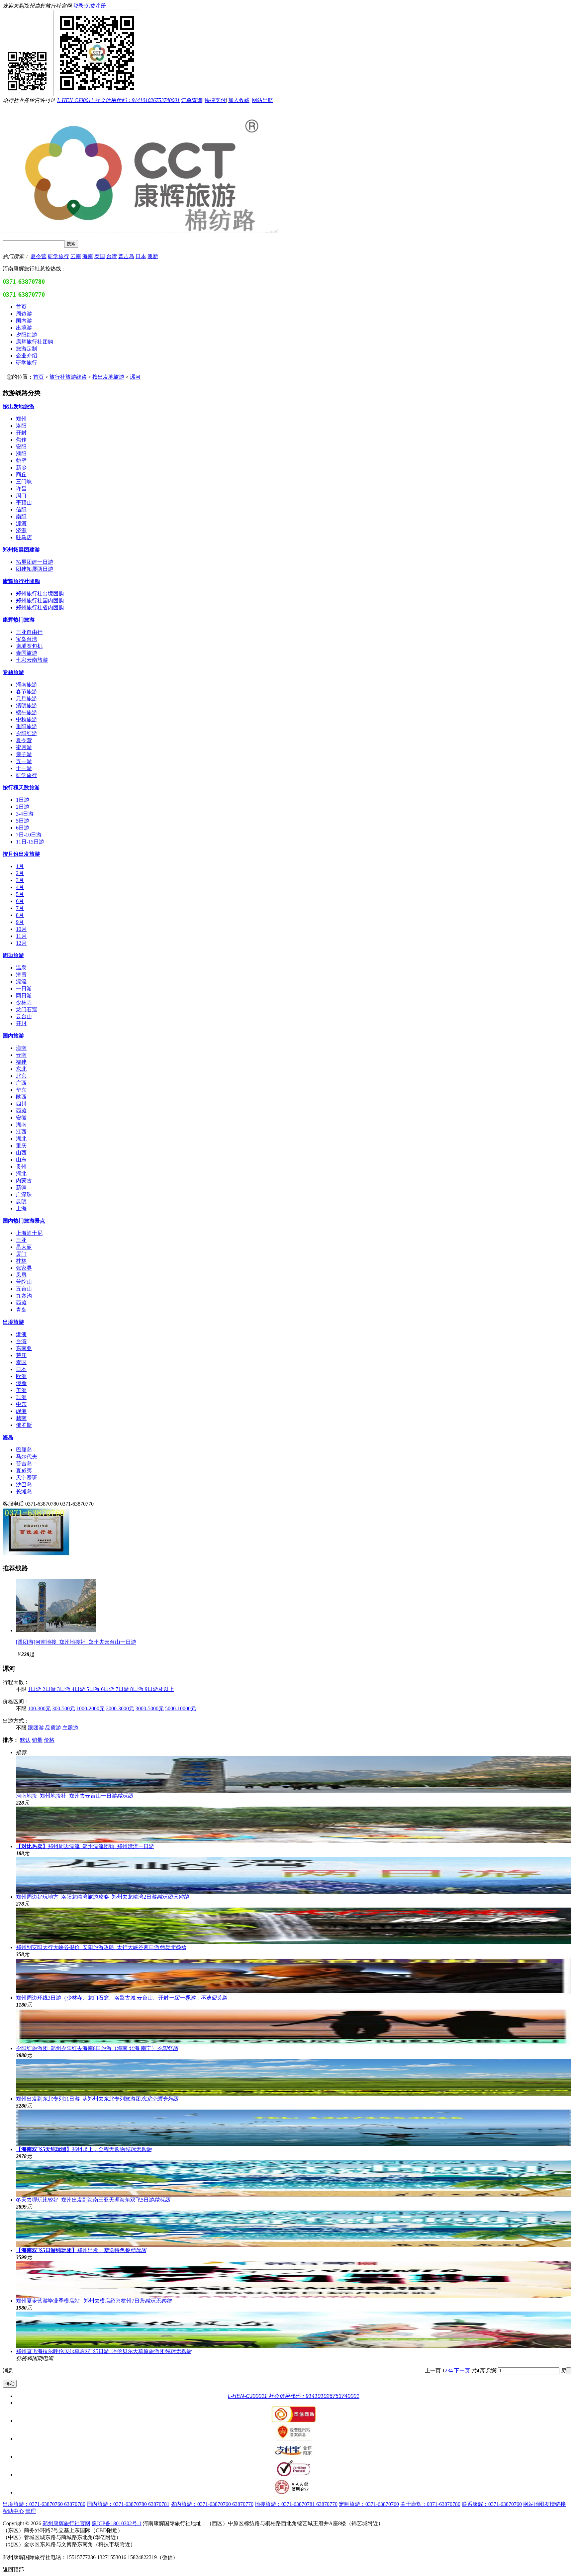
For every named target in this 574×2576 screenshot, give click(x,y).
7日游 (123, 1689)
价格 (49, 1740)
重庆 (21, 1146)
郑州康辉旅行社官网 (66, 2523)
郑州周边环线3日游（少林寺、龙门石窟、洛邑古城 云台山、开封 (122, 1998)
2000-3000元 (120, 1708)
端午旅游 (27, 712)
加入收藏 (239, 100)
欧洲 (21, 1376)
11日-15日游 (30, 842)
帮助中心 (13, 2511)
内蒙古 (24, 1181)
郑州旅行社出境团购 (40, 594)
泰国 (100, 256)
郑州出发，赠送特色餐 (81, 2250)
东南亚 (24, 1348)
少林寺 (24, 1002)
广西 (21, 1083)
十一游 (24, 768)
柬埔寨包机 (29, 646)
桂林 (21, 1261)
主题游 (70, 1728)
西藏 (21, 1111)
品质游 (53, 1728)
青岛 (21, 1310)
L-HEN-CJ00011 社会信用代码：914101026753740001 (118, 100)
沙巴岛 (24, 1485)
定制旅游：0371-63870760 (369, 2504)
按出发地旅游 (108, 377)
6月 (20, 901)
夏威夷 (24, 1471)
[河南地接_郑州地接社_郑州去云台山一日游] (56, 1630)
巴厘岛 (24, 1450)
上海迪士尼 (29, 1233)
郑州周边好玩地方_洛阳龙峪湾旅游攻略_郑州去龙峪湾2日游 (102, 1897)
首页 (39, 377)
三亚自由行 (29, 632)
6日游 (23, 828)
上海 (21, 1208)
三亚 (21, 1240)
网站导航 (262, 100)
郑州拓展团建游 (21, 550)
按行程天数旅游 (21, 788)
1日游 (23, 800)
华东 (21, 1090)
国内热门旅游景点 (24, 1221)
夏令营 (39, 256)
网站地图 (534, 2504)
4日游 (79, 1689)
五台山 (24, 1289)
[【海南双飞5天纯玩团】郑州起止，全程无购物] (294, 2128)
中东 (21, 1404)
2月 (20, 873)
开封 (21, 433)
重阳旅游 (27, 726)
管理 (31, 2511)
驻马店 (24, 537)
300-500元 (64, 1708)
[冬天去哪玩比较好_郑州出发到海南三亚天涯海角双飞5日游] (294, 2178)
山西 (21, 1153)
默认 (25, 1740)
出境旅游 (13, 1322)
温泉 (21, 968)
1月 (20, 866)
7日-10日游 (29, 835)
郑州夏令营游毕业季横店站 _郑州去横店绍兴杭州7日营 (94, 2301)
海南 (88, 256)
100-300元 (39, 1708)
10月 (21, 929)
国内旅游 (13, 1036)
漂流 (21, 982)
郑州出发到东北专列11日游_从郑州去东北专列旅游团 (97, 2099)
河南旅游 (27, 685)
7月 (20, 908)
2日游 (23, 807)
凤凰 (21, 1275)
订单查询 (192, 100)
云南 (76, 256)
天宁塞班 (27, 1478)
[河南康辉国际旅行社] (36, 1555)
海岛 (8, 1437)
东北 (21, 1069)
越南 (21, 1418)
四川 (21, 1104)
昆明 (21, 1201)
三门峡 (24, 482)
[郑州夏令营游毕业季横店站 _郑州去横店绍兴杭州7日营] (294, 2279)
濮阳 (21, 454)
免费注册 (95, 6)
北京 (21, 1076)
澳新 (153, 256)
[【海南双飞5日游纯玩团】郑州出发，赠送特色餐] (294, 2229)
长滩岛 (24, 1491)
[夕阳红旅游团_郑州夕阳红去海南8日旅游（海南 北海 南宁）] (294, 2027)
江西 (21, 1132)
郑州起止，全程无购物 (84, 2149)
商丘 (21, 475)
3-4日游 (25, 814)
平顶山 (24, 502)
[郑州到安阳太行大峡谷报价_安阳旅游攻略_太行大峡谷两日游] (294, 1926)
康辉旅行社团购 (21, 581)
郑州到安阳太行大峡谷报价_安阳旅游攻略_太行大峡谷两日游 (101, 1947)
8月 (20, 915)
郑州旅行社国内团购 (40, 600)
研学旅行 (58, 256)
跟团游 (36, 1728)
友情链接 (555, 2504)
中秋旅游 (27, 719)
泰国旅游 (27, 653)
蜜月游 (24, 747)
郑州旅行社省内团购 (40, 607)
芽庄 (21, 1355)
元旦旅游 (27, 698)
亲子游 (24, 754)
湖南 (21, 1125)
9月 (20, 922)
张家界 (24, 1268)
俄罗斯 (24, 1425)
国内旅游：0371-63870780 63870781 (128, 2504)
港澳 (21, 1334)
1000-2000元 (91, 1708)
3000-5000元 (150, 1708)
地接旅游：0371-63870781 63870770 (296, 2504)
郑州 (21, 419)
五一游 (24, 761)
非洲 (21, 1397)
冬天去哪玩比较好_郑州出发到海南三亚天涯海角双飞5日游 (93, 2200)
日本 (141, 256)
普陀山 (24, 1282)
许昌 (21, 489)
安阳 (21, 447)
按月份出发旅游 (21, 854)
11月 (21, 936)
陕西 (21, 1097)
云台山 (24, 1016)
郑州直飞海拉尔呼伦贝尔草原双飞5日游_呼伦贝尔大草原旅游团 (104, 2351)
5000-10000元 (181, 1708)
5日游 (23, 821)
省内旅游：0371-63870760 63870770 (212, 2504)
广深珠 (24, 1194)
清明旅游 (27, 705)
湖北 (21, 1139)
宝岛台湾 (27, 639)
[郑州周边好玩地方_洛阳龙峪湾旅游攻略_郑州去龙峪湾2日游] (294, 1875)
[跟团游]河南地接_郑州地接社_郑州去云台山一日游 (76, 1642)
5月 (20, 894)
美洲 (21, 1390)
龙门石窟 (27, 1009)
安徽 (21, 1118)
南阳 (21, 516)
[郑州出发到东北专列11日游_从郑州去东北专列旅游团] (294, 2077)
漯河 (135, 377)
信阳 (21, 509)
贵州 (21, 1167)
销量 (37, 1740)
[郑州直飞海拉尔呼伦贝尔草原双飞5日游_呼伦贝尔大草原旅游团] (294, 2330)
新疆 (21, 1188)
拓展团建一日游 (35, 562)
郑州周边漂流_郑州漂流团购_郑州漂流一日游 (85, 1846)
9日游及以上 (159, 1689)
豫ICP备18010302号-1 (117, 2523)
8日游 (138, 1689)
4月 (20, 887)
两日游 (24, 995)
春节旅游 (27, 692)
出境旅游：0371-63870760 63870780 (44, 2504)
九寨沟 (24, 1296)
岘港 (21, 1411)
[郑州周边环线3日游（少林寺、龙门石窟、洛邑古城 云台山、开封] (294, 1976)
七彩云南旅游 (32, 660)
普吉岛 (126, 256)
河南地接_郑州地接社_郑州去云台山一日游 (74, 1796)
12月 (21, 943)
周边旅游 (13, 955)
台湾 (112, 256)
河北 (21, 1174)
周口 (21, 495)
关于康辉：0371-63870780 (430, 2504)
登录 (78, 6)
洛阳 (21, 426)
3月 (20, 880)
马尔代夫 (27, 1457)
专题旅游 (13, 672)
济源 (21, 530)
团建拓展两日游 (35, 569)
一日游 (24, 989)
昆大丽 (24, 1247)
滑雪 (21, 975)
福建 (21, 1062)
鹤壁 (21, 461)
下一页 (462, 2371)
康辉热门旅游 (19, 620)
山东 (21, 1160)
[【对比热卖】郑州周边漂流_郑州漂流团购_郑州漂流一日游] (294, 1825)
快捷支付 (215, 100)
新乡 (21, 468)
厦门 (21, 1254)
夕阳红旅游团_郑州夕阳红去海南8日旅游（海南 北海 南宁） (97, 2048)
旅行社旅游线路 (68, 377)
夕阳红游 (27, 733)
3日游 (64, 1689)
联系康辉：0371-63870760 (492, 2504)
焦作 (21, 440)
